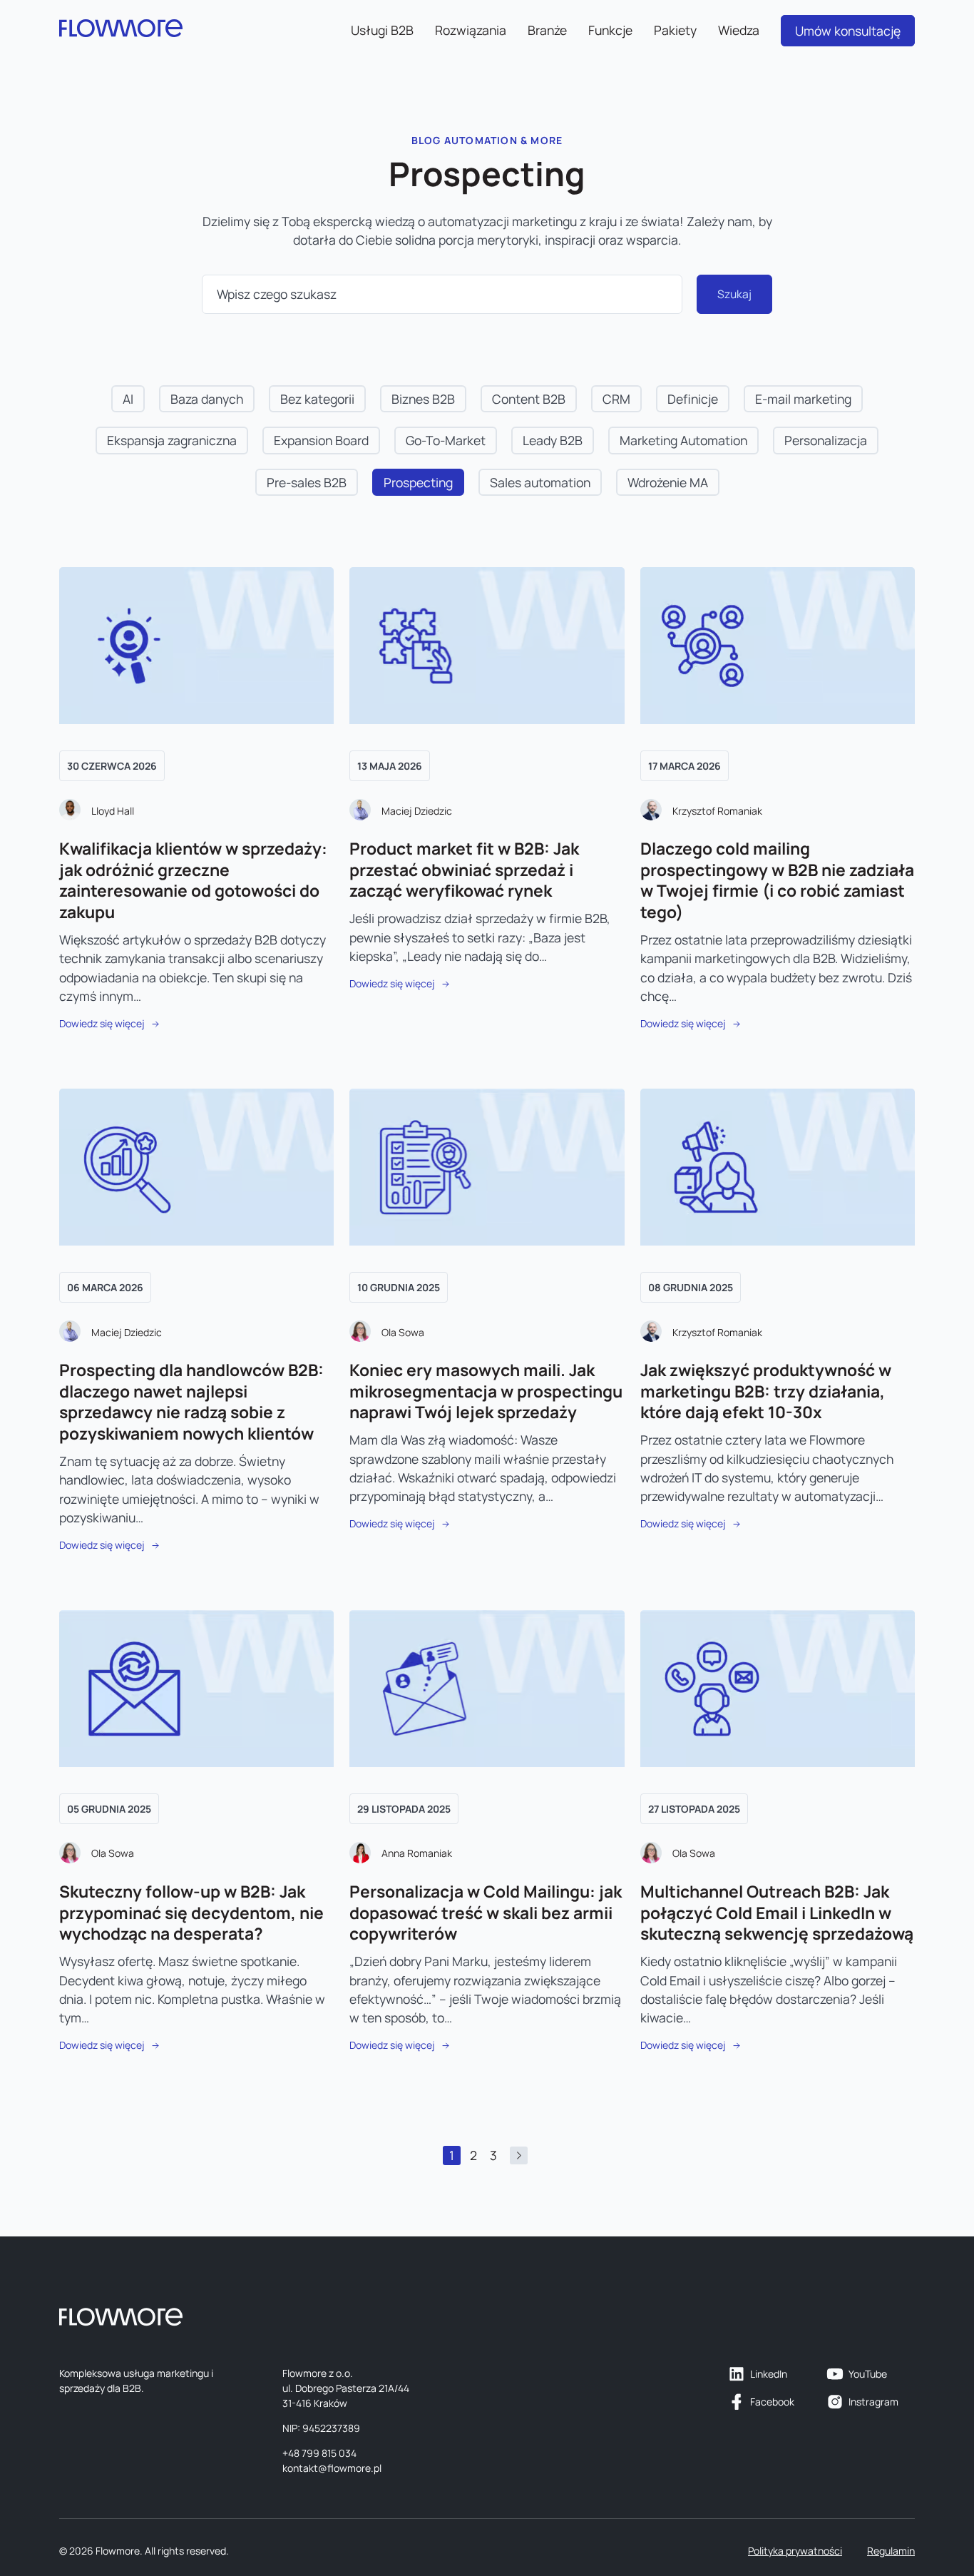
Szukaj (734, 294)
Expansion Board (321, 440)
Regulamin (891, 2551)
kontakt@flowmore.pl (332, 2468)
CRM (616, 399)
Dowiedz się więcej (102, 1023)
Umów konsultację (848, 31)
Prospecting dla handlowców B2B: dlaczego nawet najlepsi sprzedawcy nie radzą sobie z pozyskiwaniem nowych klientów (191, 1402)
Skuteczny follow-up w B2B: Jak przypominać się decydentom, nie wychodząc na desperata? (191, 1913)
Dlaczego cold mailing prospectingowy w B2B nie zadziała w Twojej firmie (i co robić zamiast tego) (777, 880)
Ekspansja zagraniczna (172, 440)
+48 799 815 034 (319, 2453)
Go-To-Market (446, 440)
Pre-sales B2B (307, 482)
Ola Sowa (403, 1332)
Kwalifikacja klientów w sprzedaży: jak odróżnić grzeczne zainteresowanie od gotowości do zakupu (193, 880)
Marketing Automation (683, 440)
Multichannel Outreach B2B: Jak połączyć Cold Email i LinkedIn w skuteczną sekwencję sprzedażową (777, 1913)
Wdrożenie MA (668, 482)
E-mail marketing (803, 399)
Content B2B (529, 399)
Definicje (693, 399)
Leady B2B (553, 440)
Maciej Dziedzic (417, 811)
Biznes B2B (423, 399)
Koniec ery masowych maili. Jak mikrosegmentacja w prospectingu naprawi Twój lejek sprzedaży (486, 1391)
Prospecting (418, 482)
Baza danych (207, 399)
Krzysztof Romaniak (717, 811)
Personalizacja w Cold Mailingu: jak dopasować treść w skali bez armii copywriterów (486, 1913)
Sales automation (540, 482)
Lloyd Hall (113, 811)
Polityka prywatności (795, 2551)
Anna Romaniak (417, 1853)
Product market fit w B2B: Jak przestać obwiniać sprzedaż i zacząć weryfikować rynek (464, 870)
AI (128, 399)
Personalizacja (826, 440)
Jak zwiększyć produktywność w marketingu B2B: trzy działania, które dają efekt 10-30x (766, 1391)
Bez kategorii (317, 399)
